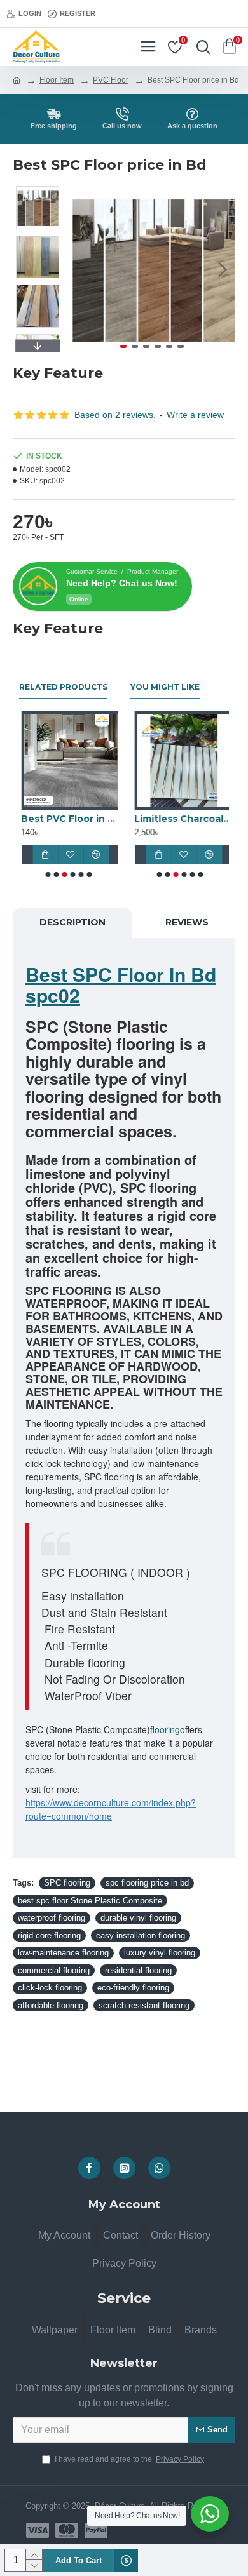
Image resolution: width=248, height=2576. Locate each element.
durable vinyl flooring (138, 1918)
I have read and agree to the (129, 2459)
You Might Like (165, 687)
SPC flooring (67, 1883)
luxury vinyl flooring (160, 1953)
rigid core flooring (49, 1935)
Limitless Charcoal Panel (180, 819)
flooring (165, 1729)
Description (72, 922)
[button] (81, 269)
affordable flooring (51, 2005)
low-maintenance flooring (63, 1953)
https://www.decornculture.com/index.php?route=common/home (111, 1809)
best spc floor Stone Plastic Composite (90, 1901)
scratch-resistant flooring (144, 2005)
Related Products (63, 687)
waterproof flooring (52, 1918)
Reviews (187, 922)
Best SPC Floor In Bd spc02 (121, 984)
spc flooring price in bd (147, 1883)
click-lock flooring (50, 1988)
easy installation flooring (141, 1935)
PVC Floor (111, 80)
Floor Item (57, 80)
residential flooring (138, 1970)
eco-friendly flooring (133, 1988)
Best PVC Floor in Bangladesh (68, 819)
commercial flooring (54, 1970)
